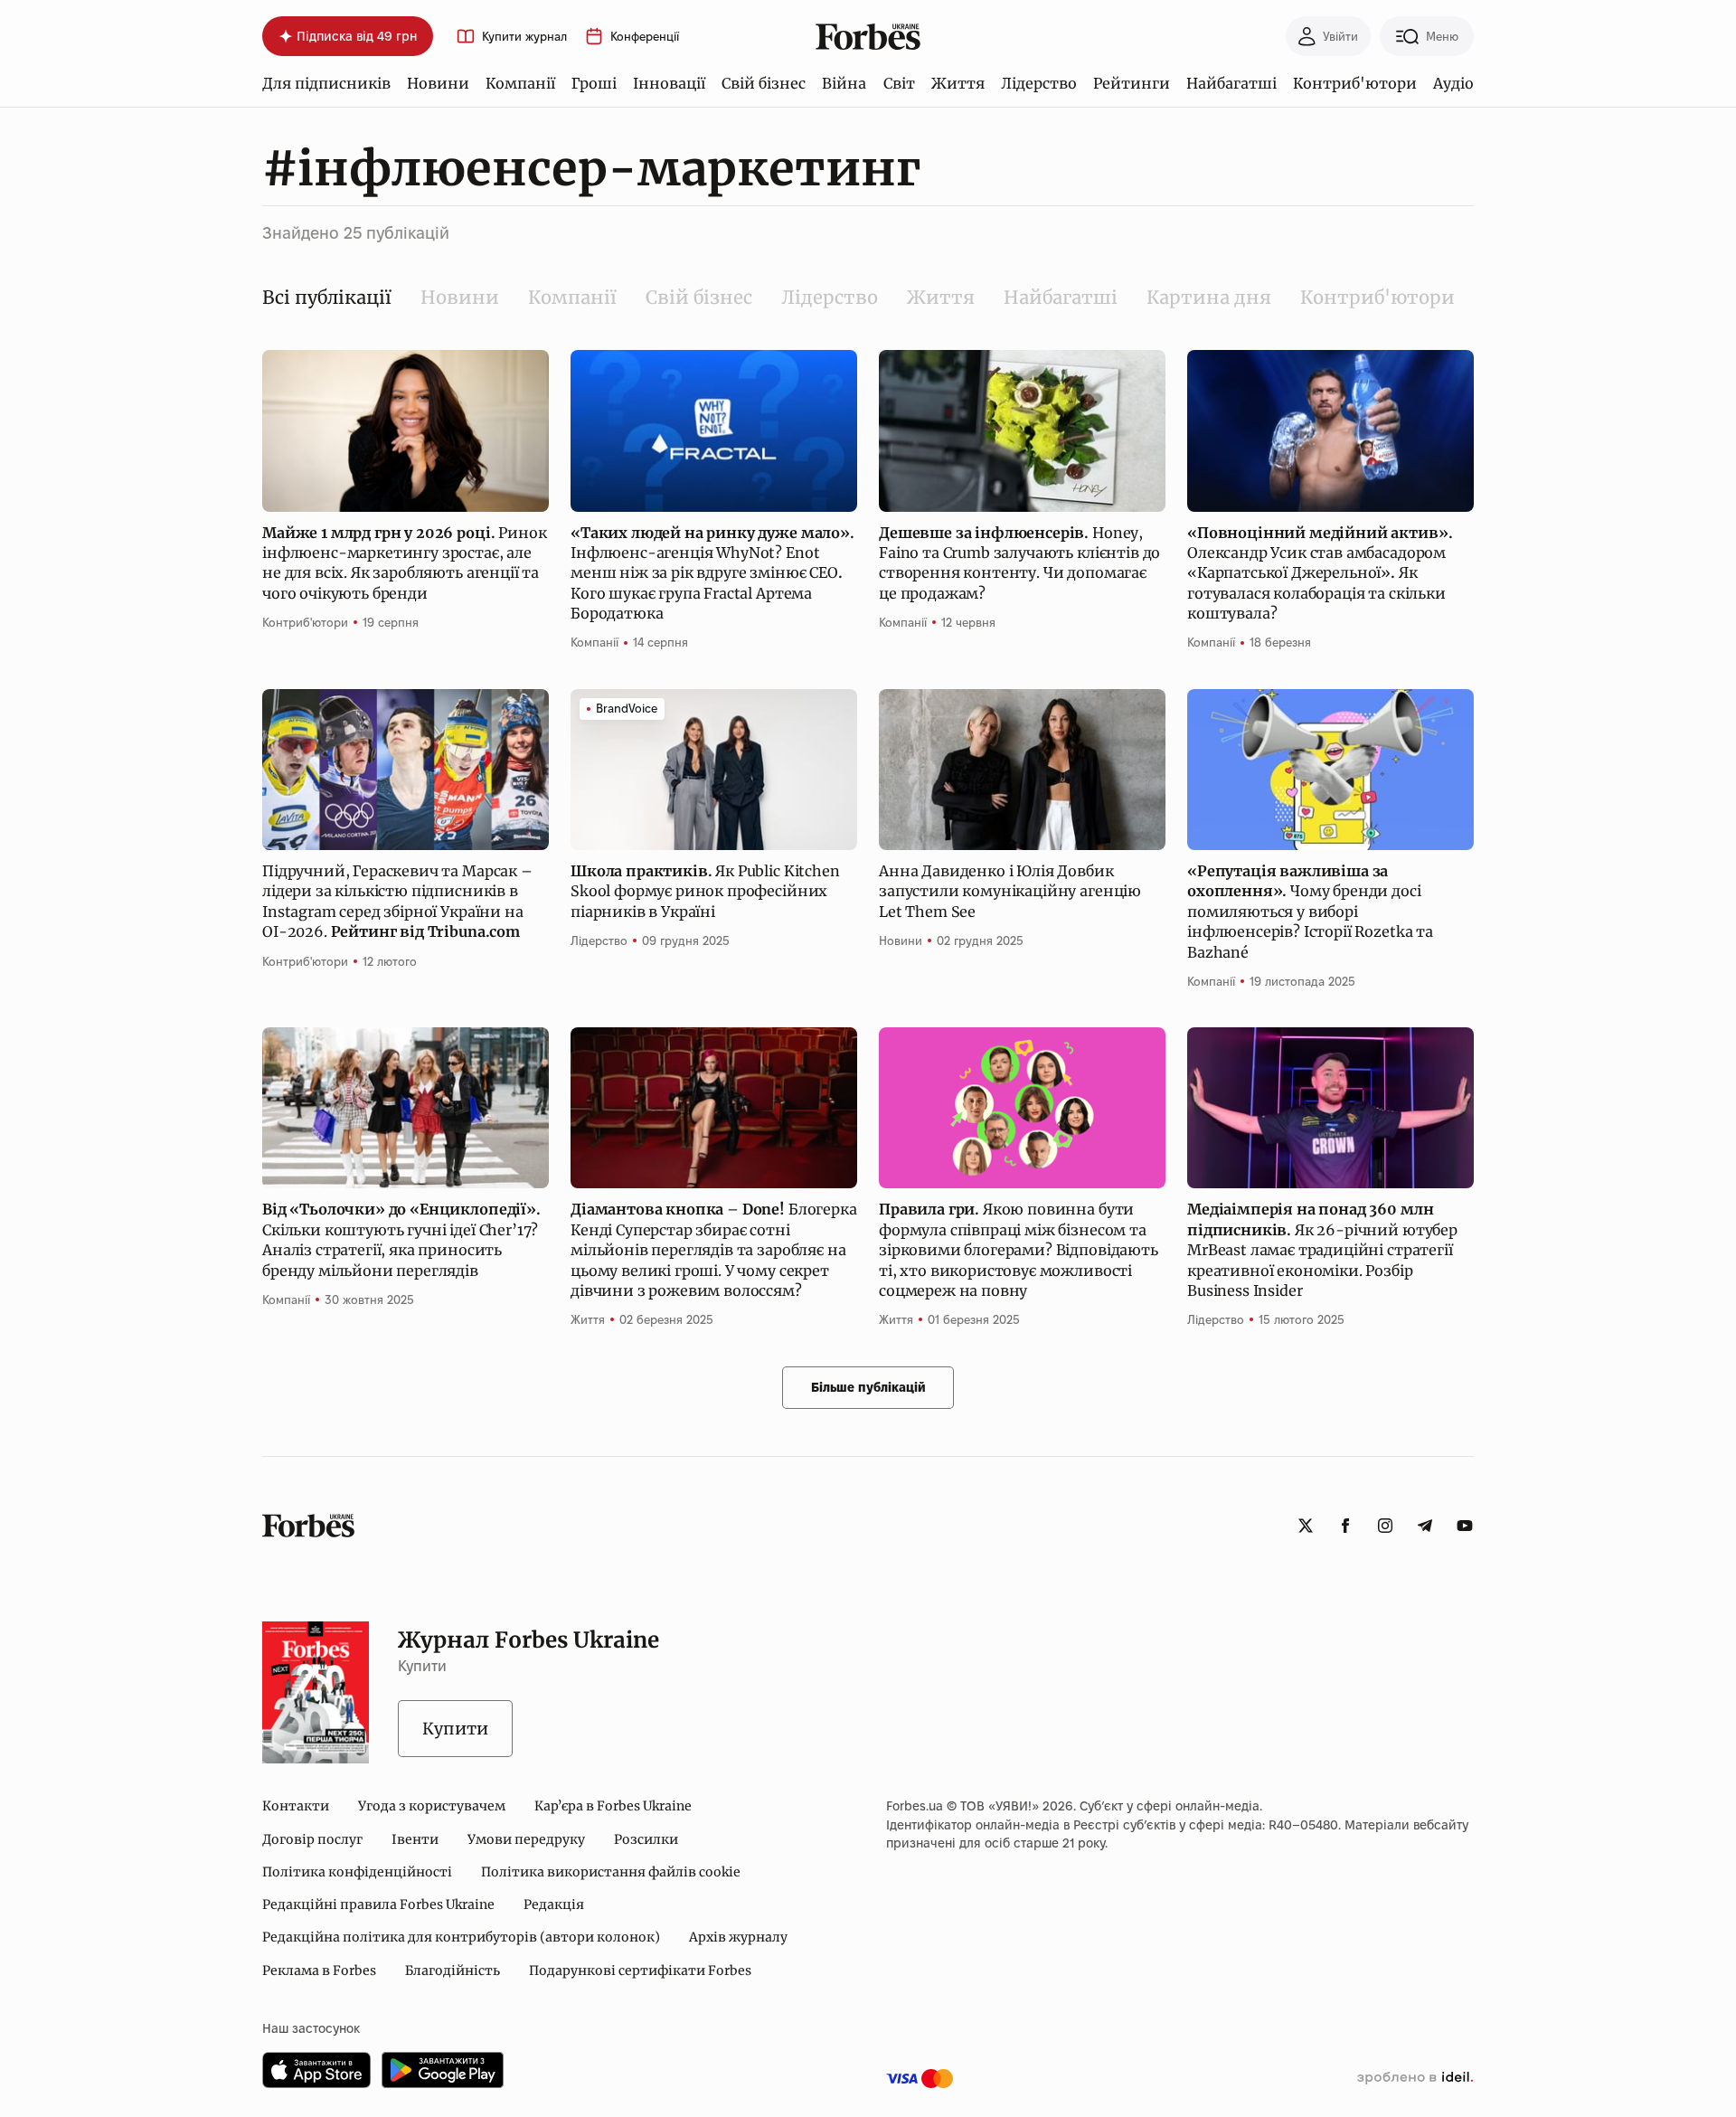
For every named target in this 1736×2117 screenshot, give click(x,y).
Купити (455, 1729)
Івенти (415, 1839)
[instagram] (1385, 1526)
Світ (899, 83)
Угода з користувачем (432, 1806)
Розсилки (646, 1839)
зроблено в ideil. (1415, 2078)
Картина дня (1209, 297)
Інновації (669, 83)
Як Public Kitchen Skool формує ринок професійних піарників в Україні (705, 891)
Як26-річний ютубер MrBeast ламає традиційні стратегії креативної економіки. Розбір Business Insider (1322, 1250)
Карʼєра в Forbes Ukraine (613, 1806)
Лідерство (1039, 83)
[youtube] (1465, 1526)
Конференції (645, 37)
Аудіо (1453, 83)
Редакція (554, 1904)
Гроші (594, 83)
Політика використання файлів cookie (611, 1872)
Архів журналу (738, 1937)
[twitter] (1306, 1526)
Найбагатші (1231, 83)
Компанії (520, 83)
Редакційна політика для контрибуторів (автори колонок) (461, 1937)
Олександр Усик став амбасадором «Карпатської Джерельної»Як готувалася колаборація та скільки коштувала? (1320, 573)
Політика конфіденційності (357, 1872)
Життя (958, 83)
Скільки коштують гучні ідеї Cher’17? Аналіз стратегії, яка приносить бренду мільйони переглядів (401, 1239)
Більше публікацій (868, 1387)
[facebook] (1345, 1526)
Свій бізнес (764, 83)
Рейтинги (1132, 83)
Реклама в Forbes (319, 1971)
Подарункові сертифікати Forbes (640, 1971)
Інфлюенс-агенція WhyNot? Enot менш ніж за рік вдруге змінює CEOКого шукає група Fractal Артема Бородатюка (712, 573)
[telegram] (1425, 1526)
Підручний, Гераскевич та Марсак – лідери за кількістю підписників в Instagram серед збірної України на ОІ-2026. (397, 901)
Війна (844, 83)
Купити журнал (524, 37)
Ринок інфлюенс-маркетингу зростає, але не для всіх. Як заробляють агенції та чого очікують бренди (404, 563)
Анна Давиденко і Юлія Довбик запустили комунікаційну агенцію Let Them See (1010, 891)
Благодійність (453, 1971)
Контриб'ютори (1355, 83)
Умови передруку (526, 1839)
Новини (438, 83)
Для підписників (326, 83)
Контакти (296, 1806)
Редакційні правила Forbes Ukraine (378, 1904)
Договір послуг (312, 1839)
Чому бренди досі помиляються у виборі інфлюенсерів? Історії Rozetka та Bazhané (1310, 912)
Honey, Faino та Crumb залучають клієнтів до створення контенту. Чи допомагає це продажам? (1019, 563)
